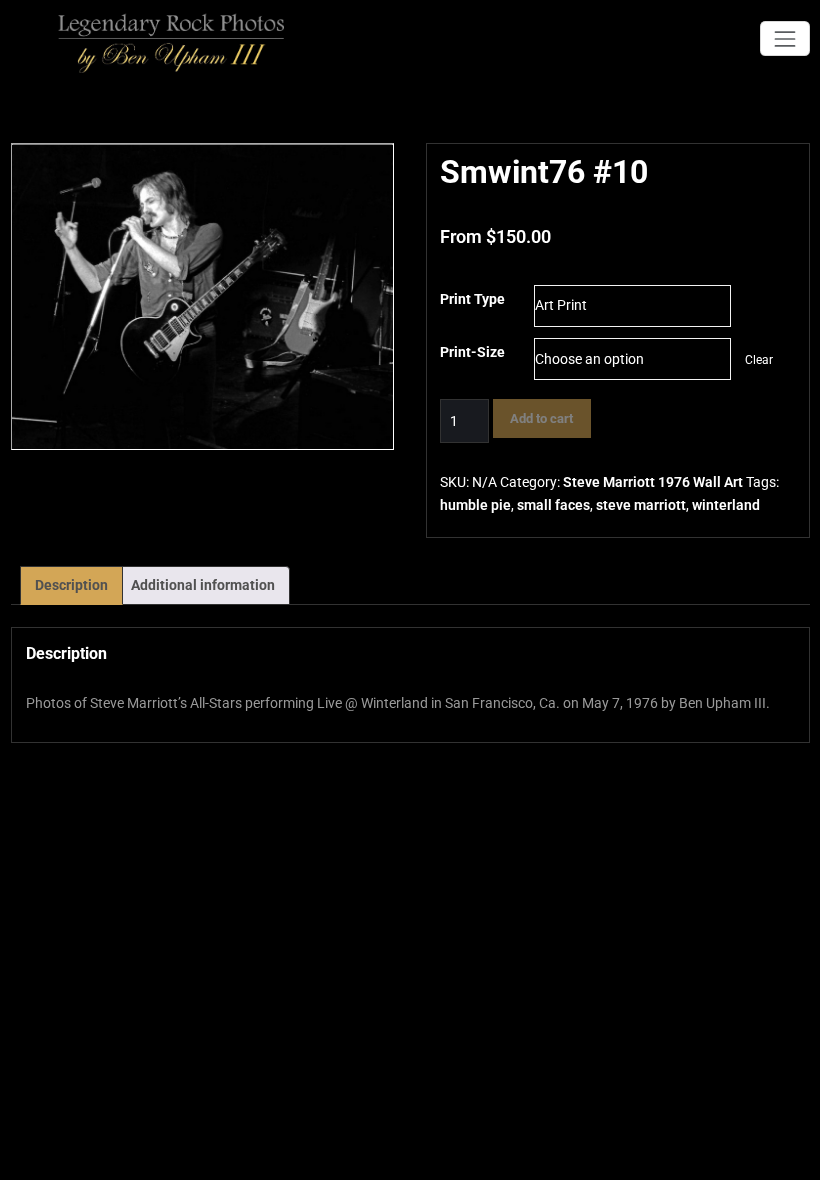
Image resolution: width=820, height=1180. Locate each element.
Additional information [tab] (203, 585)
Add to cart (541, 418)
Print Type (472, 299)
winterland (726, 505)
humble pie (475, 505)
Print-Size (472, 352)
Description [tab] (71, 585)
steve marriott (641, 505)
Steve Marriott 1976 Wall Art (653, 482)
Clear (759, 360)
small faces (553, 505)
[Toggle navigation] (784, 38)
